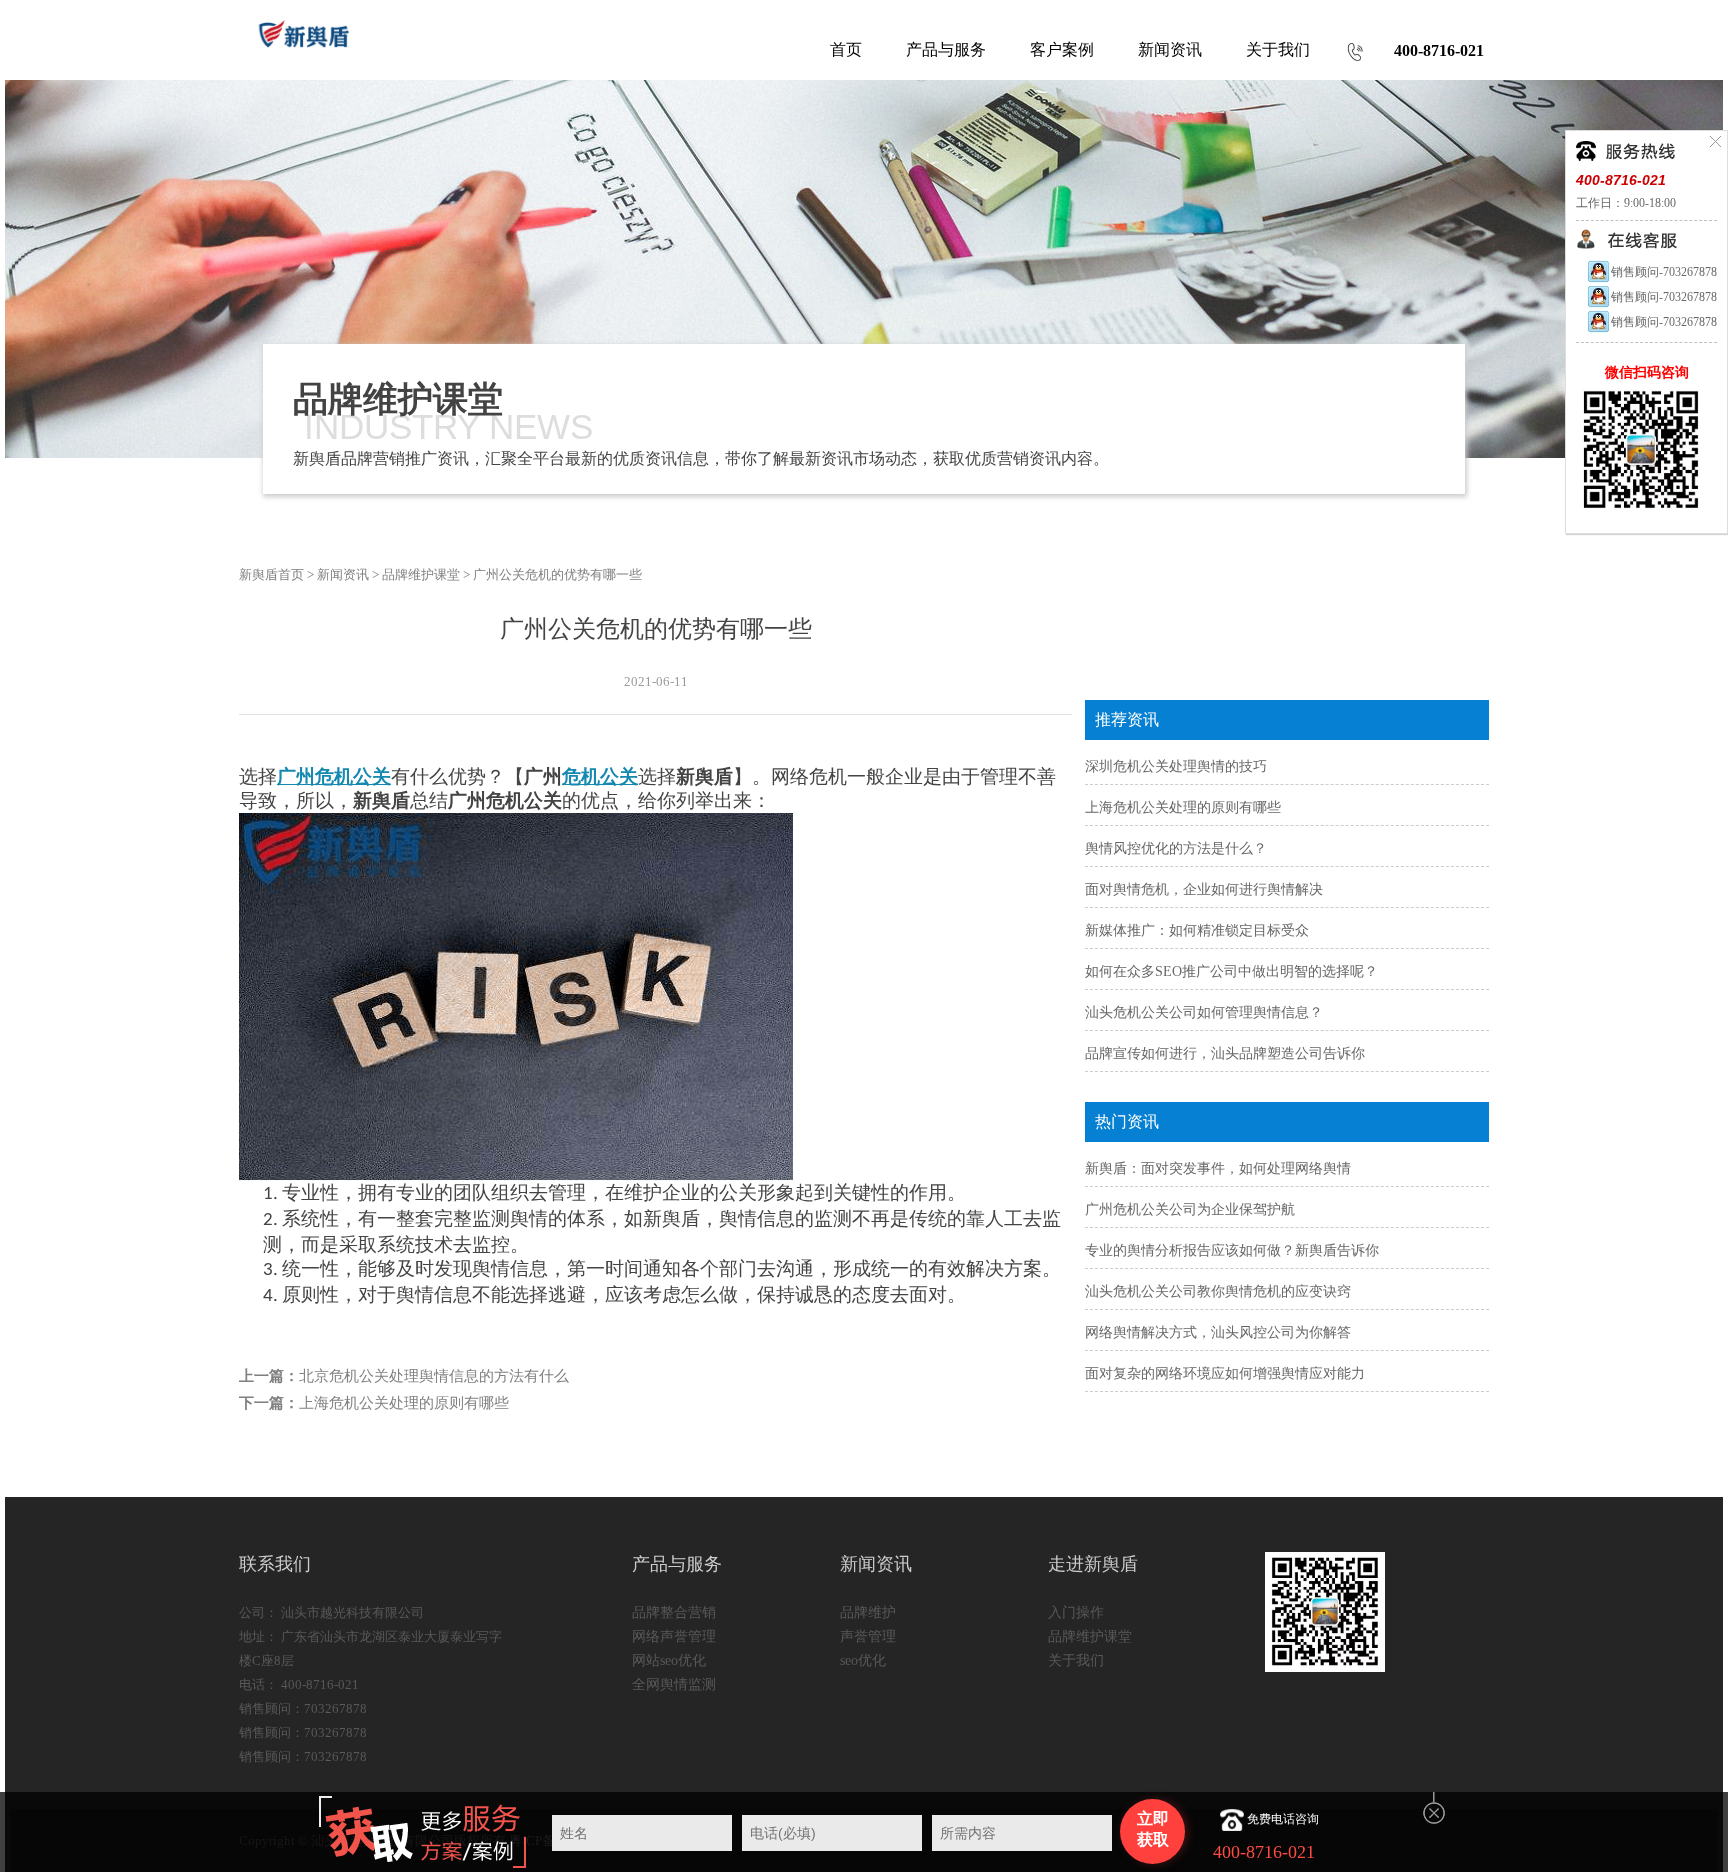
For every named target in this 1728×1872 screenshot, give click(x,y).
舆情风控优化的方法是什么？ (1176, 848)
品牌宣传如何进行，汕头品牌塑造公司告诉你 (1225, 1053)
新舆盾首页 (271, 574)
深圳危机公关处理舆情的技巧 (1176, 766)
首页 (846, 49)
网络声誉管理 (674, 1636)
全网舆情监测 (674, 1684)
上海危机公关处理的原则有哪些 (404, 1403)
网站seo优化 (669, 1660)
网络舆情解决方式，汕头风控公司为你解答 (1218, 1332)
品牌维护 (868, 1612)
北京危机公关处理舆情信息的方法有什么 (434, 1376)
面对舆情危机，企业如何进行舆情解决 (1204, 889)
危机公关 (600, 776)
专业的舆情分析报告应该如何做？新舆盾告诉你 (1232, 1250)
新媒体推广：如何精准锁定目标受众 (1197, 930)
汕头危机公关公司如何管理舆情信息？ (1204, 1012)
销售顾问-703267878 (1664, 272)
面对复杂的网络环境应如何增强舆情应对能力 (1225, 1373)
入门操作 (1076, 1612)
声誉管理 (868, 1636)
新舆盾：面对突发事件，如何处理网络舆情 (1218, 1168)
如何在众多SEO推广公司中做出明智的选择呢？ (1231, 971)
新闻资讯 (343, 574)
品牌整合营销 (674, 1612)
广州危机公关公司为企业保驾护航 (1190, 1209)
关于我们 (1076, 1660)
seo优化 (863, 1660)
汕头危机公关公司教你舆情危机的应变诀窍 (1218, 1291)
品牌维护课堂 (421, 574)
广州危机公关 (334, 776)
